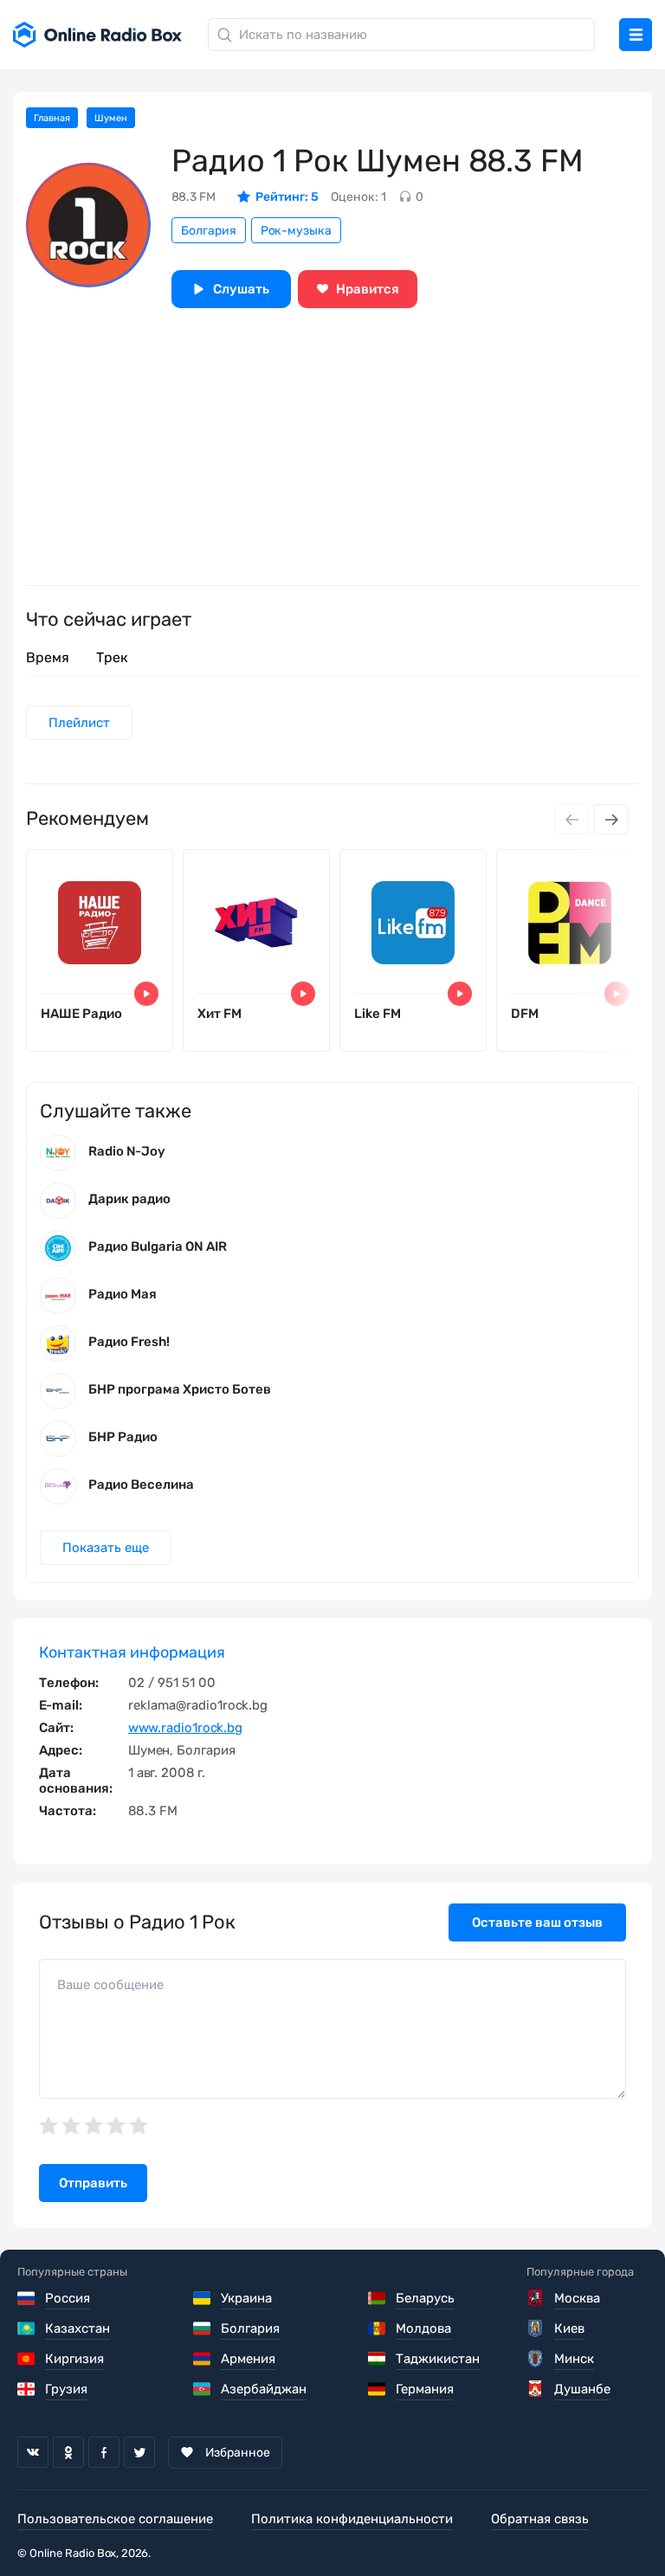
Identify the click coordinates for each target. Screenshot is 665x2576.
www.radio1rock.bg (185, 1728)
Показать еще (106, 1548)
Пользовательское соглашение (115, 2519)
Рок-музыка (296, 231)
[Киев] (536, 2328)
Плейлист (79, 723)
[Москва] (536, 2298)
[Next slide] (611, 819)
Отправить (93, 2183)
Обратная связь (540, 2519)
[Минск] (536, 2359)
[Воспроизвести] (146, 994)
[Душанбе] (536, 2389)
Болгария (209, 231)
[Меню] (636, 35)
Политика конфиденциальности (352, 2519)
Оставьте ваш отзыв (537, 1922)
